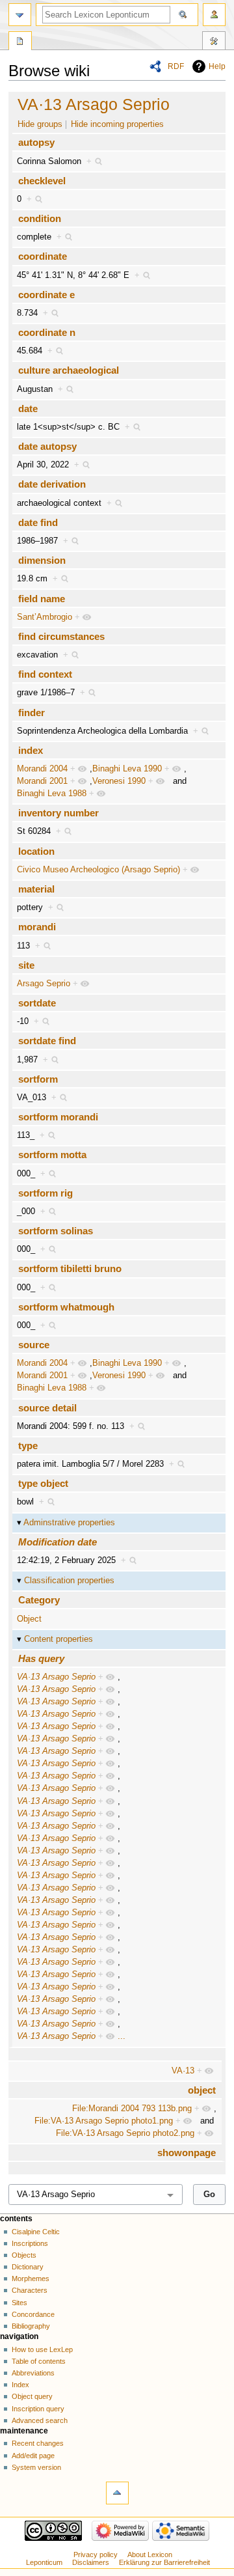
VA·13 (183, 2071)
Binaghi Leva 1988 (52, 794)
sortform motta (52, 1155)
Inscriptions (30, 2243)
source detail (47, 1408)
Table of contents (39, 2361)
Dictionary (28, 2267)
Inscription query (38, 2409)
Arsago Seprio (44, 984)
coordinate (43, 256)
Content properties (58, 1639)
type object (43, 1483)
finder (32, 713)
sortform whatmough (66, 1307)
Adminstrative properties (69, 1523)
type (28, 1446)
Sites (19, 2303)
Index (20, 2385)
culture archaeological (69, 370)
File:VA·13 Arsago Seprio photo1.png (104, 2121)
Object (29, 1619)
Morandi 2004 (42, 769)
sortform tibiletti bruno (70, 1268)
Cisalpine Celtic (36, 2232)
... (122, 2036)
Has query (41, 1658)
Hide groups (40, 124)
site (26, 965)
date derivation (52, 484)
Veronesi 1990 (119, 781)
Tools (214, 42)
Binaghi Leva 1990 (127, 769)
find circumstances (61, 636)
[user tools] (214, 15)
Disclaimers (91, 2562)
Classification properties (69, 1581)
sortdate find (47, 1041)
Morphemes (31, 2278)
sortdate (37, 1003)
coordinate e (46, 295)
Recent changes (38, 2443)
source (34, 1345)
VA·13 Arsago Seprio (94, 104)
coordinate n (47, 332)
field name (42, 599)
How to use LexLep (42, 2349)
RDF (176, 66)
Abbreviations (33, 2373)
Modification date (58, 1542)
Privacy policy (96, 2555)
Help (217, 66)
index (31, 750)
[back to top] (117, 2493)
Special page (20, 42)
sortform (38, 1079)
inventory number (58, 813)
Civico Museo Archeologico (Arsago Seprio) (98, 870)
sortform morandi (58, 1117)
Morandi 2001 (42, 781)
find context (45, 674)
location (36, 851)
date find (38, 522)
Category (39, 1600)
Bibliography (31, 2326)
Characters (30, 2290)
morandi (37, 927)
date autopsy (47, 446)
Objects (24, 2255)
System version (36, 2467)
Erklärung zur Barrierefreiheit (164, 2562)
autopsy (36, 142)
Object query (32, 2396)
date (28, 409)
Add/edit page (33, 2456)
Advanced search (40, 2420)
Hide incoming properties (117, 124)
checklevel (42, 181)
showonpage (187, 2153)
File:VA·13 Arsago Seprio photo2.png (125, 2133)
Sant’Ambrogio (45, 617)
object (202, 2090)
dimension (42, 560)
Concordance (33, 2314)
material (36, 889)
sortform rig (45, 1193)
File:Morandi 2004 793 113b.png (132, 2109)
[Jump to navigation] (20, 15)
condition (40, 218)
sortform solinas (56, 1231)
